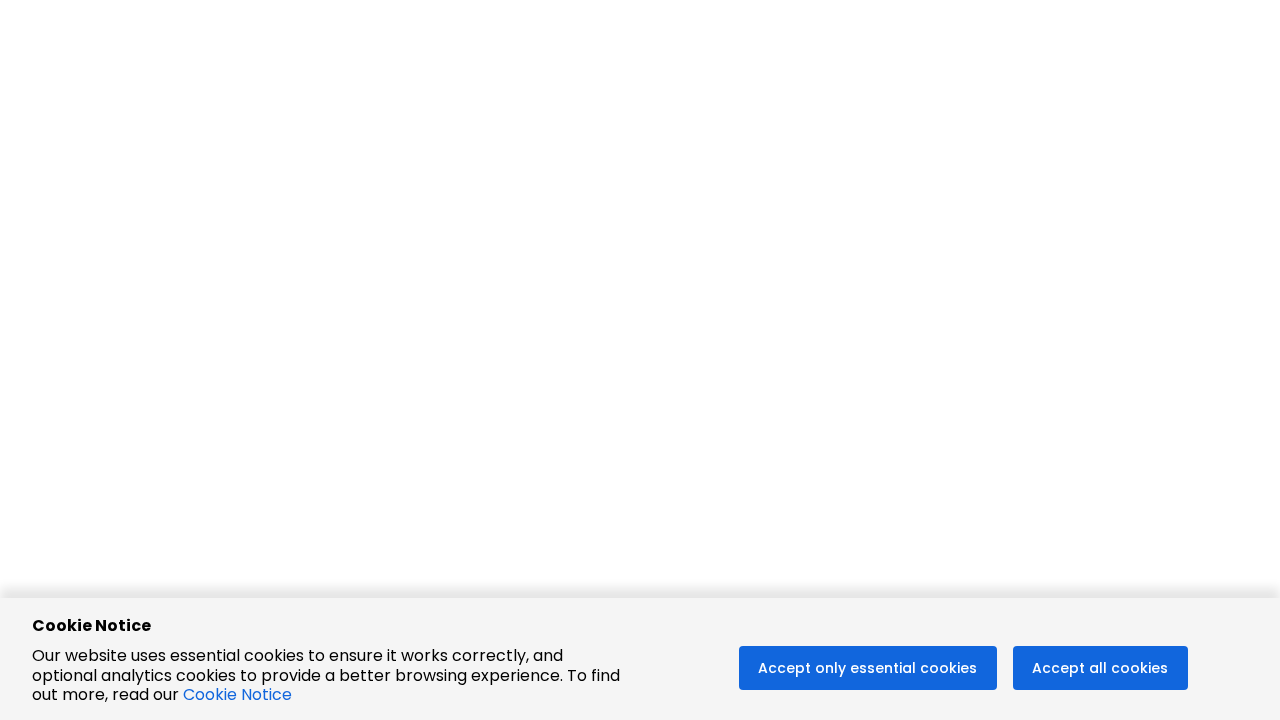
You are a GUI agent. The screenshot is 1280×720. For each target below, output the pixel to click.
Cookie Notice (237, 694)
